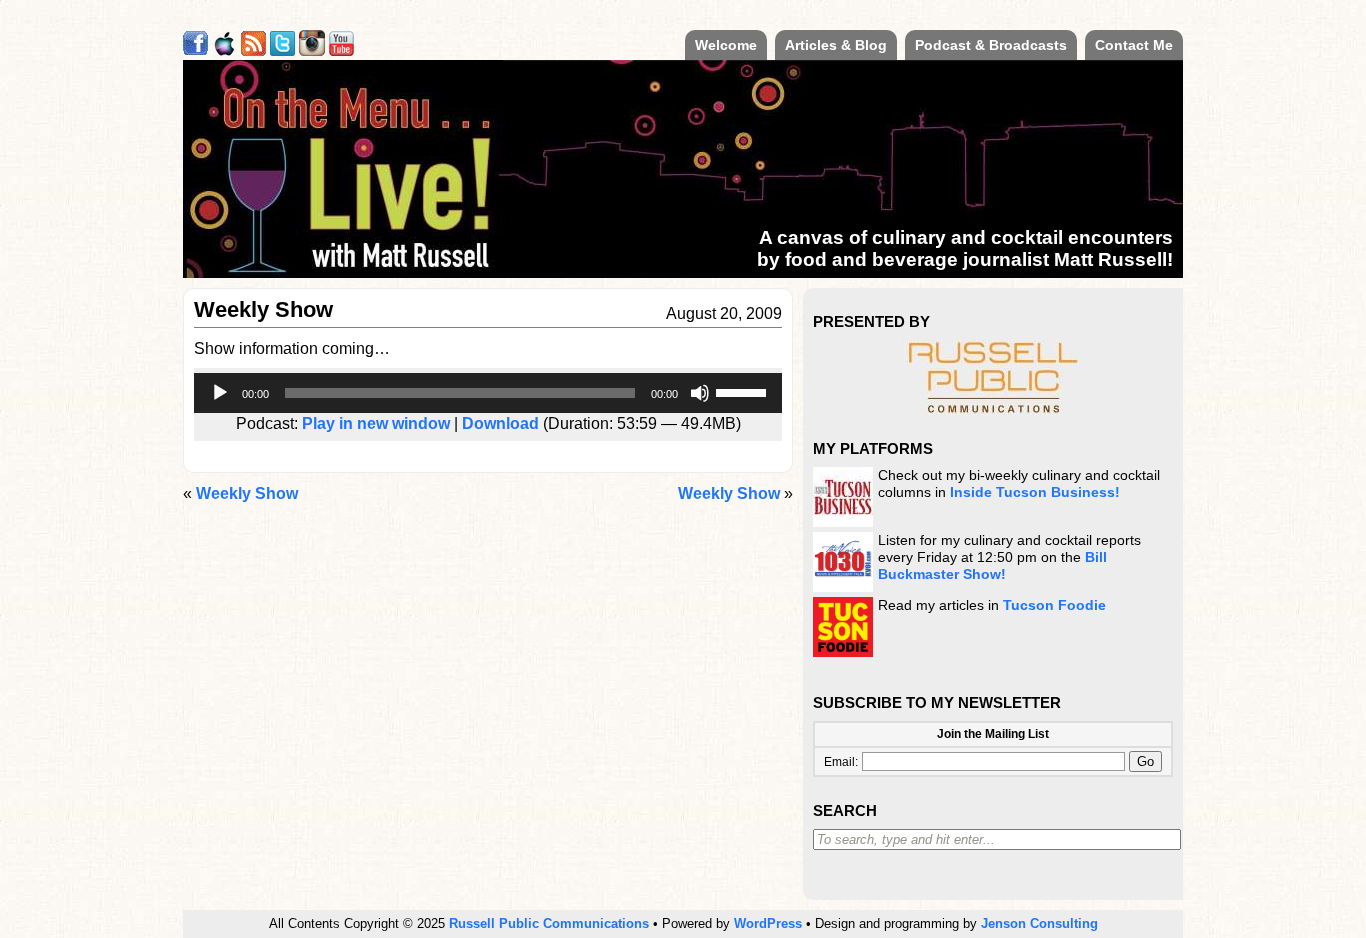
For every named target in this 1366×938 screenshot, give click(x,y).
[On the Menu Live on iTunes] (224, 50)
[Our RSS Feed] (253, 50)
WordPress (768, 923)
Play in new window (376, 423)
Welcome (726, 45)
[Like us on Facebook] (195, 50)
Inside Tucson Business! (1035, 492)
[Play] (220, 393)
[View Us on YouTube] (341, 50)
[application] (488, 393)
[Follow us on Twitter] (282, 50)
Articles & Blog (836, 45)
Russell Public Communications (549, 923)
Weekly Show (729, 493)
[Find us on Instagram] (312, 50)
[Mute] (700, 393)
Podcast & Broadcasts (991, 45)
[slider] (744, 391)
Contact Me (1134, 45)
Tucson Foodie (1054, 605)
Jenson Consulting (1039, 923)
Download (500, 423)
